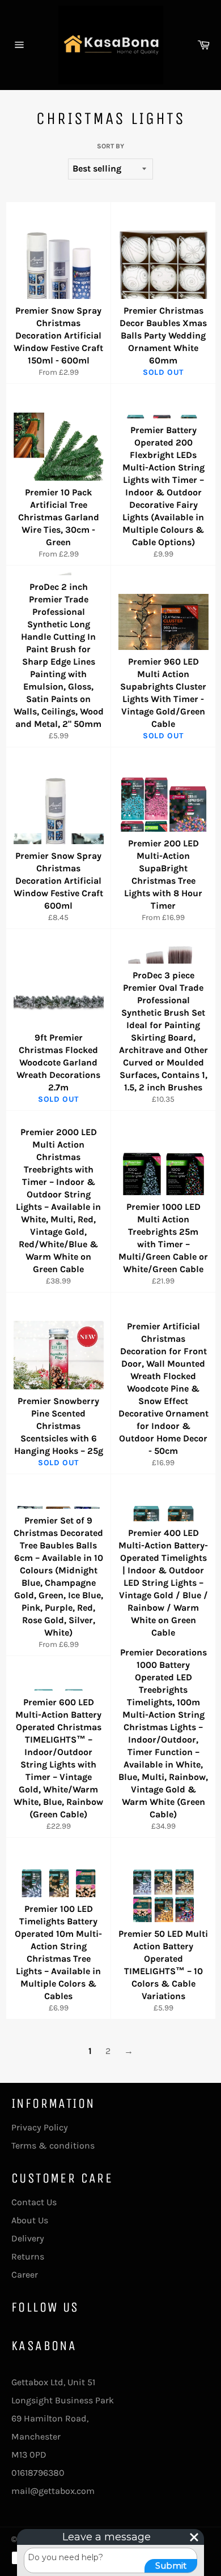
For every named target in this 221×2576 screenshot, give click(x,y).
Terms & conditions (53, 2145)
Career (25, 2275)
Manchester (36, 2436)
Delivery (28, 2238)
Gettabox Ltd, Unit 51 (53, 2382)
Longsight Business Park (63, 2400)
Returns (28, 2256)
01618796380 (38, 2473)
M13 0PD (29, 2455)
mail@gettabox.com (53, 2491)
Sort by (110, 146)
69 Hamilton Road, (50, 2418)
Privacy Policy (40, 2127)
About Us (30, 2220)
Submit (171, 2566)
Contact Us (34, 2202)
